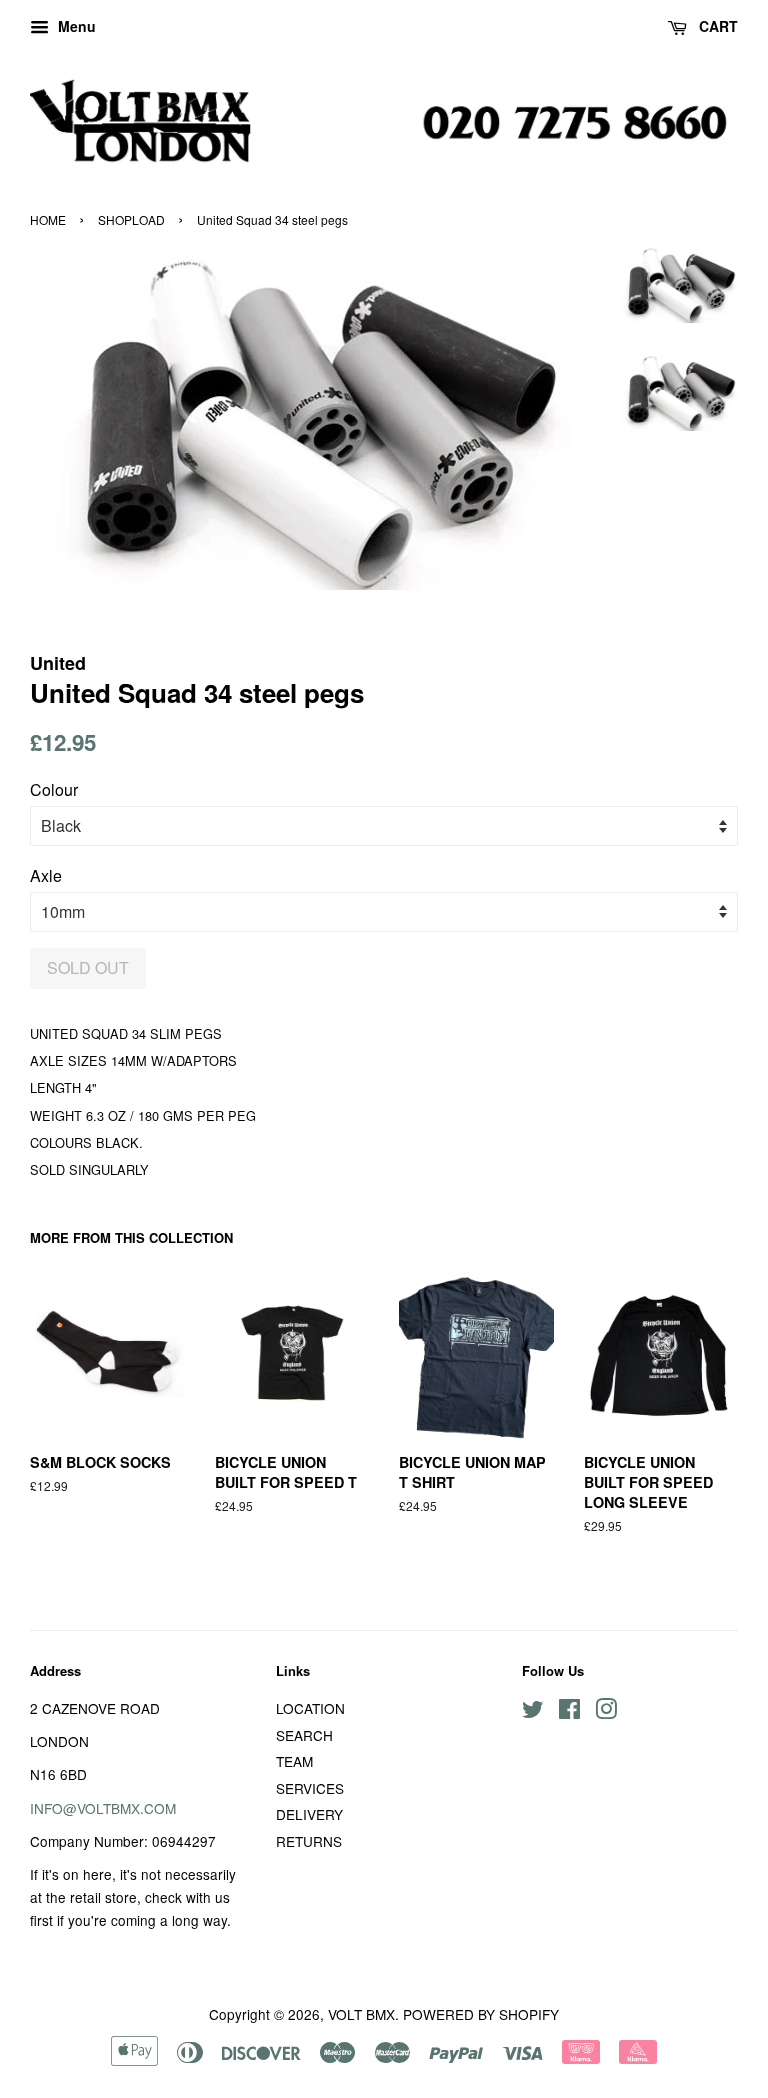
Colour (54, 789)
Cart (716, 26)
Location (310, 1708)
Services (310, 1788)
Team (294, 1761)
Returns (309, 1841)
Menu (75, 26)
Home (48, 219)
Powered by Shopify (481, 2014)
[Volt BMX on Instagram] (606, 1712)
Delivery (309, 1814)
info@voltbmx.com (103, 1808)
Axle (46, 875)
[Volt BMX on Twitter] (533, 1712)
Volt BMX (361, 2014)
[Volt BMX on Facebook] (569, 1712)
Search (304, 1735)
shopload (131, 219)
